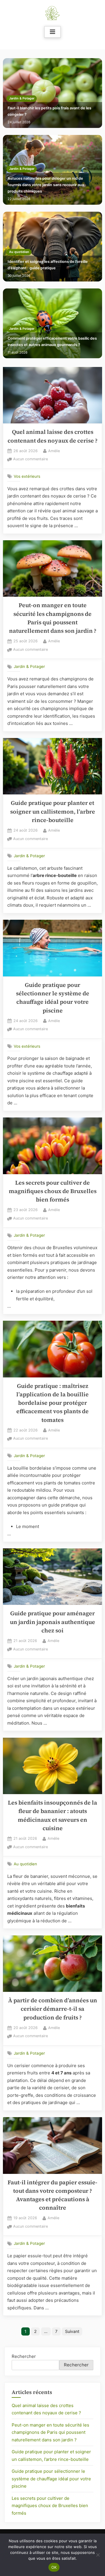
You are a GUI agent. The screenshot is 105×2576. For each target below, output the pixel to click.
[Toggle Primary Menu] (52, 32)
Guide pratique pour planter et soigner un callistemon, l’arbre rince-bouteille (53, 812)
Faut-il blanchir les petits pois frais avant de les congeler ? (49, 111)
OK (54, 2567)
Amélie (54, 451)
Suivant (72, 2331)
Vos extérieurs (27, 476)
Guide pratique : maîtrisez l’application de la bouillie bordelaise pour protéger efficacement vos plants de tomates (52, 1403)
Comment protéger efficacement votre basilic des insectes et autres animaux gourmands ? (52, 342)
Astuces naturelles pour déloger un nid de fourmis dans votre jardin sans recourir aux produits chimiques (46, 185)
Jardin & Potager (22, 98)
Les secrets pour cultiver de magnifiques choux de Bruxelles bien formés (53, 1191)
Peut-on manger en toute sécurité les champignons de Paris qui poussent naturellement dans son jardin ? (50, 2432)
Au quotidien (19, 252)
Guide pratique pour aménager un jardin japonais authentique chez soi (52, 1622)
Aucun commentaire (30, 460)
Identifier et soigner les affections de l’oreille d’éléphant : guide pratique (48, 265)
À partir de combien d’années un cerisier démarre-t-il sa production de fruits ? (53, 2009)
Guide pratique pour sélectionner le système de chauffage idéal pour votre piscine (51, 2479)
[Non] (98, 2555)
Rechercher (24, 2356)
